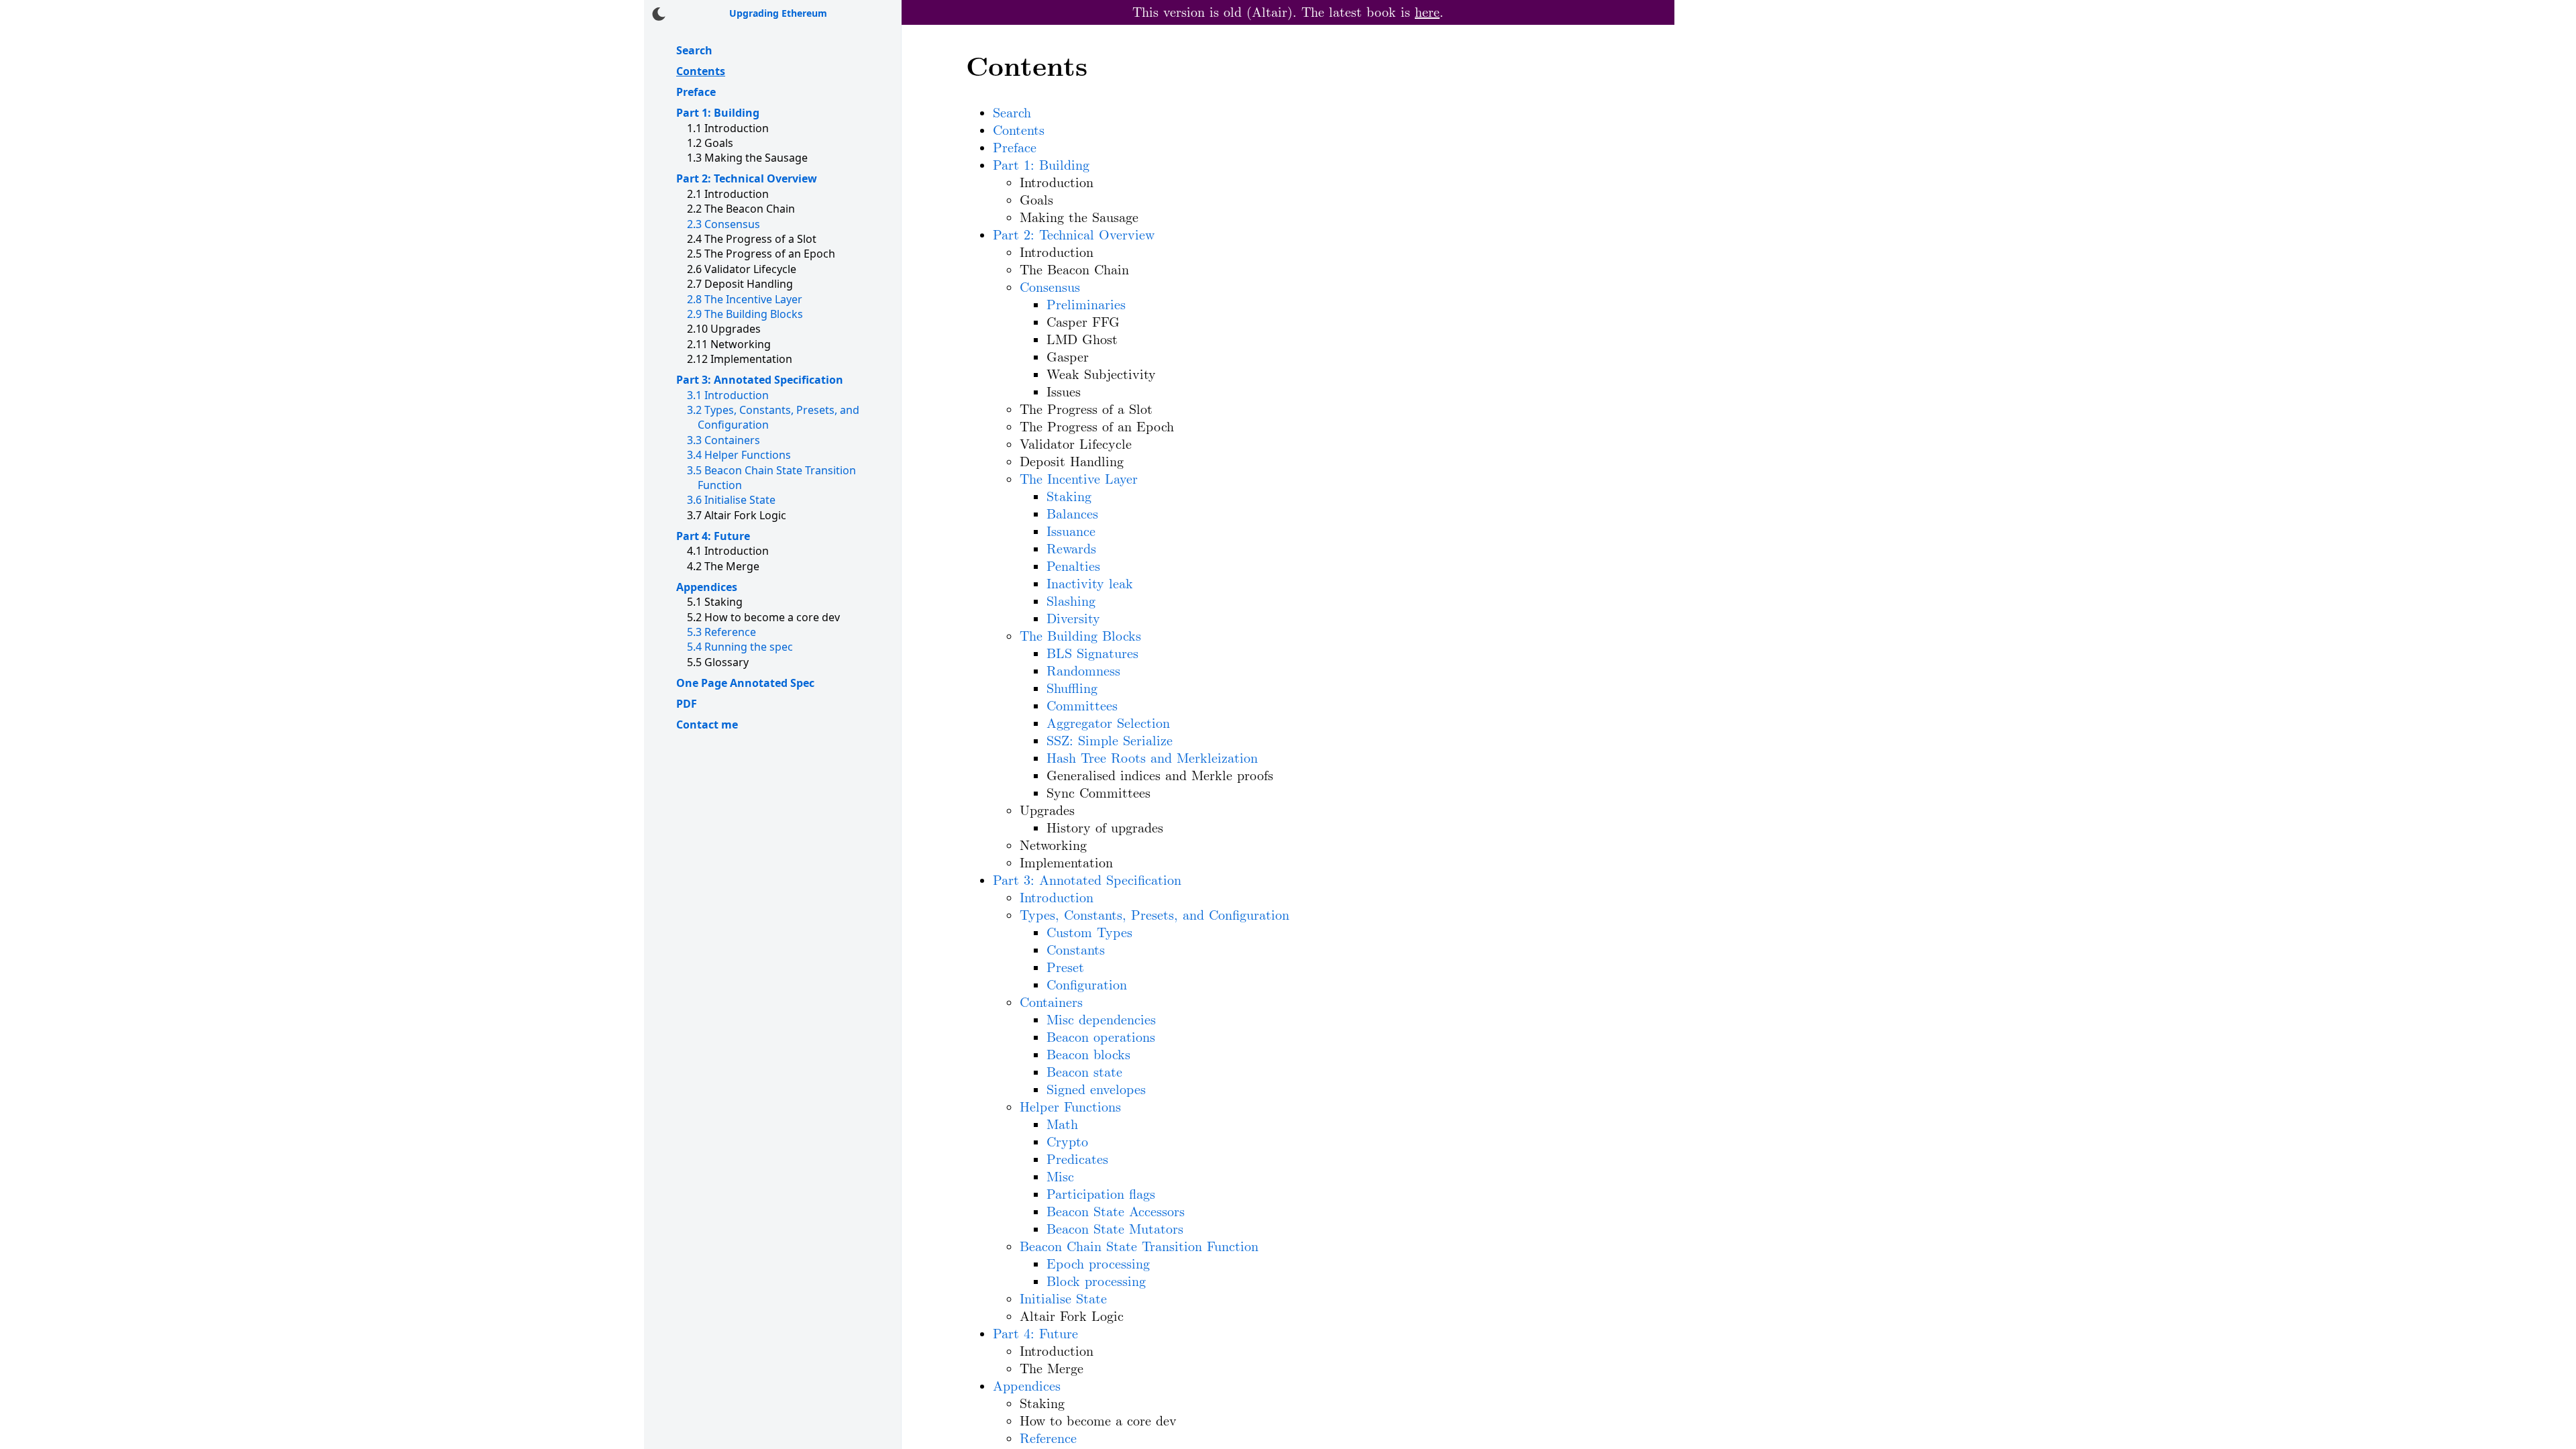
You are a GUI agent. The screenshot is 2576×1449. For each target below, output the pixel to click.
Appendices (707, 587)
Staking (1069, 497)
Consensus (723, 224)
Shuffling (1072, 689)
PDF (687, 704)
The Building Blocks (745, 314)
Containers (723, 440)
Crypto (1067, 1142)
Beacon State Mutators (1115, 1230)
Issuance (1071, 532)
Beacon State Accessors (1116, 1212)
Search (694, 50)
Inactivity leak (1090, 584)
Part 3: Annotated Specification (760, 380)
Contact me (707, 724)
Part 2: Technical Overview (747, 178)
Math (1062, 1125)
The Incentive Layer (745, 299)
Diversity (1073, 619)
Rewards (1071, 549)
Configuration (1087, 985)
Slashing (1071, 602)
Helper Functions (739, 455)
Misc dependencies (1101, 1020)
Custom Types (1089, 933)
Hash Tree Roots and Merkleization (1152, 759)
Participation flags (1101, 1195)
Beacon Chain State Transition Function (1139, 1247)
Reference (721, 632)
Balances (1072, 515)
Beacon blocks (1088, 1055)
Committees (1082, 706)
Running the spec (740, 647)
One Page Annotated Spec (745, 683)
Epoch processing (1098, 1265)
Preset (1065, 968)
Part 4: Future (713, 536)
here (1427, 13)
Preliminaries (1086, 305)
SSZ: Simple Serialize (1110, 741)
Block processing (1096, 1282)
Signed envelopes (1096, 1090)
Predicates (1077, 1160)
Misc (1060, 1177)
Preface (696, 92)
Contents (701, 71)
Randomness (1083, 672)
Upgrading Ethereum (778, 13)
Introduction (728, 395)
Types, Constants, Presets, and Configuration (1155, 916)
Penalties (1073, 567)
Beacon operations (1101, 1038)
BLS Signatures (1092, 654)
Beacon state (1084, 1073)
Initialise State (731, 500)
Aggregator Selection (1108, 724)
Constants (1076, 951)
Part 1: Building (718, 113)
